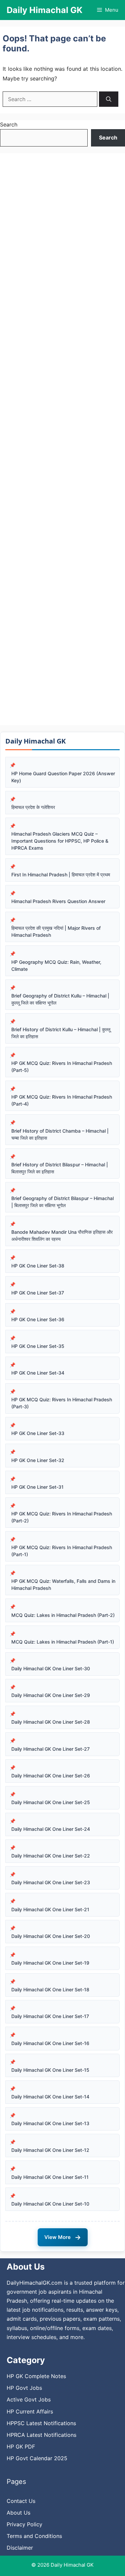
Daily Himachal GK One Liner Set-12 (50, 2150)
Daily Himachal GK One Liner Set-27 (50, 1749)
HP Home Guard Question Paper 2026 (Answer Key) (63, 777)
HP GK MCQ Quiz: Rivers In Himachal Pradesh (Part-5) (62, 1067)
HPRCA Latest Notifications (41, 2435)
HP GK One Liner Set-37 (38, 1293)
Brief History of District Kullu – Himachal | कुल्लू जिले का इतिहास (61, 1033)
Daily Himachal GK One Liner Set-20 (51, 1936)
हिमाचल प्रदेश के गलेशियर (33, 807)
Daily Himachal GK (44, 10)
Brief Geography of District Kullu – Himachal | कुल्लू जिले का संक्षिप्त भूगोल (60, 999)
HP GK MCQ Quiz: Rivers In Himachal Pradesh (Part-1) (62, 1551)
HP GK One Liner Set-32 (38, 1460)
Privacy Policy (24, 2524)
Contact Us (21, 2501)
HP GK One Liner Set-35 (38, 1346)
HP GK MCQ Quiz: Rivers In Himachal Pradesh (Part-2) (62, 1517)
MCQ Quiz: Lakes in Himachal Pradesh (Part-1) (63, 1642)
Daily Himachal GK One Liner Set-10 (50, 2204)
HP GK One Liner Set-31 (37, 1487)
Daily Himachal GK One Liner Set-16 (50, 2043)
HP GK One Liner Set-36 (38, 1319)
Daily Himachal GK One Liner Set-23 (51, 1882)
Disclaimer (20, 2548)
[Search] (109, 99)
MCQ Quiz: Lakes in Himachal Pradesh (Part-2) (63, 1615)
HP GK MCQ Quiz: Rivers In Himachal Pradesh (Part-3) (62, 1403)
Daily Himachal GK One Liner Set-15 (50, 2070)
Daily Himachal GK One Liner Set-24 (51, 1829)
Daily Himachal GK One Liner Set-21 (50, 1909)
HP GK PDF (21, 2447)
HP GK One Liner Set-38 (38, 1266)
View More (63, 2237)
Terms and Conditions (34, 2536)
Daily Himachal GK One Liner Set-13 (50, 2123)
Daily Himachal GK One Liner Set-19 (50, 1963)
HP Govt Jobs (24, 2388)
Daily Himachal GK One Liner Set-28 (51, 1722)
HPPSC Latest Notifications (41, 2423)
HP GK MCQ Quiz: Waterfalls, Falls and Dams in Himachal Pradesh (63, 1585)
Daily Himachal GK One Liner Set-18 (50, 1989)
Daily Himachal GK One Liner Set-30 (51, 1668)
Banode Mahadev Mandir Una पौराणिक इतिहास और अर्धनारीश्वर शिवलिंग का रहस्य (62, 1235)
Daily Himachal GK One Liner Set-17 (50, 2016)
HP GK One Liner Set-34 (38, 1373)
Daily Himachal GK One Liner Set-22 (51, 1856)
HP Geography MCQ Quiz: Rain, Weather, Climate (56, 965)
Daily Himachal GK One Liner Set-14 (50, 2097)
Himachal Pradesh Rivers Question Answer (58, 901)
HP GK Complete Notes (36, 2376)
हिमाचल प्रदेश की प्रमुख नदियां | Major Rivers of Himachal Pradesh (56, 931)
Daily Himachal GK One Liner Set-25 (51, 1802)
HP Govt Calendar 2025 (37, 2458)
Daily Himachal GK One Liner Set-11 (50, 2177)
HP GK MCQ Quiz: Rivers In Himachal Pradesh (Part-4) (62, 1100)
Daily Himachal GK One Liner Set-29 (51, 1695)
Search (9, 124)
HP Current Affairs (30, 2411)
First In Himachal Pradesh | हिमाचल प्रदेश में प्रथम (61, 875)
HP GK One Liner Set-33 (38, 1433)
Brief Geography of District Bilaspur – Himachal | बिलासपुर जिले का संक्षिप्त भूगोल (62, 1202)
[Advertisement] (62, 439)
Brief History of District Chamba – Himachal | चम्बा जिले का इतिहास (60, 1134)
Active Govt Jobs (29, 2399)
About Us (18, 2513)
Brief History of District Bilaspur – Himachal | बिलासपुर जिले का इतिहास (60, 1168)
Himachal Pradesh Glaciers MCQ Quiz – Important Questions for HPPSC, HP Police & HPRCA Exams (60, 841)
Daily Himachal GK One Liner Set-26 (51, 1776)
